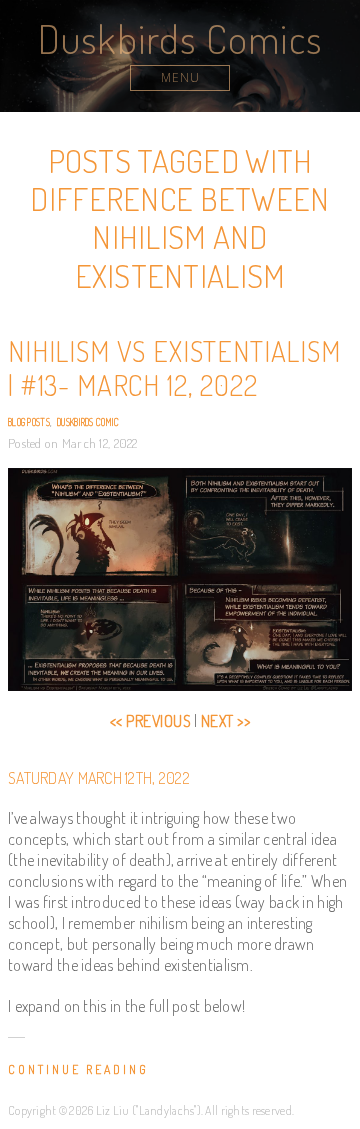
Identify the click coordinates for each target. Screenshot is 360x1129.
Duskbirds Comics (180, 38)
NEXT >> (225, 721)
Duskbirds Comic (88, 422)
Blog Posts (29, 422)
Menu (180, 77)
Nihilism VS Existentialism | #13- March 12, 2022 (174, 368)
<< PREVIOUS (150, 721)
